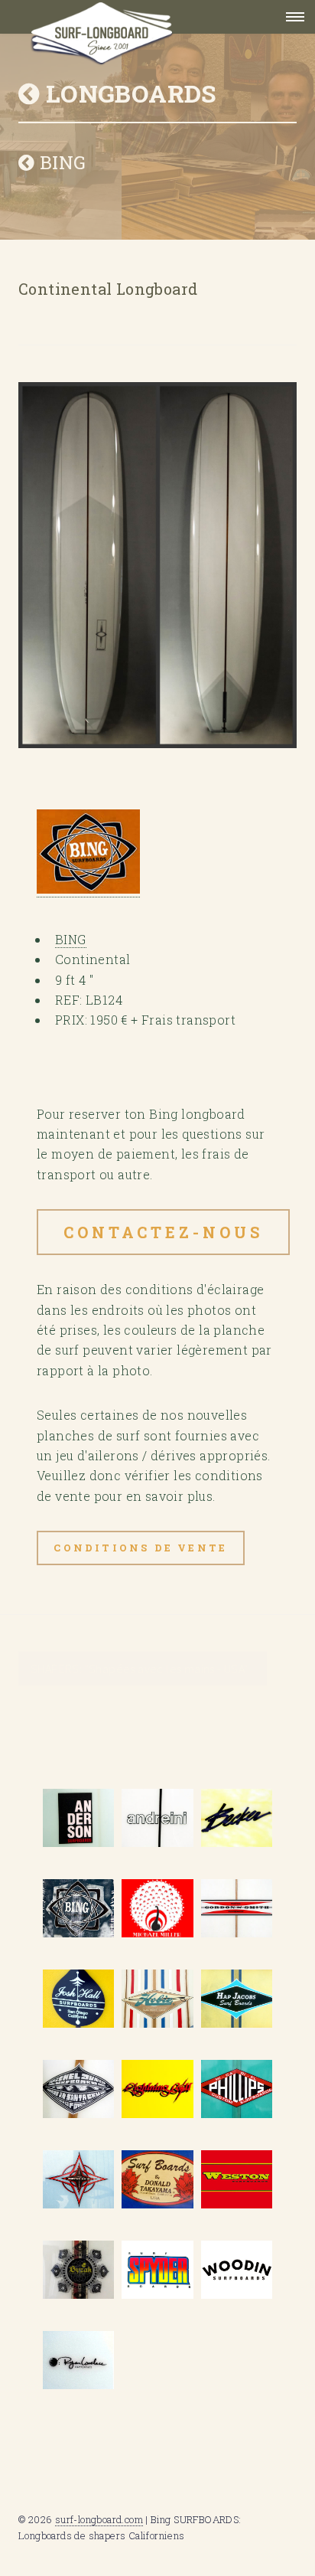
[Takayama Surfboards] (157, 2179)
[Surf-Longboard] (133, 17)
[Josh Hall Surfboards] (78, 1999)
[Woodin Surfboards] (237, 2270)
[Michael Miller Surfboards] (157, 1908)
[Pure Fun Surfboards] (78, 2270)
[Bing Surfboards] (78, 1908)
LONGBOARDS (127, 93)
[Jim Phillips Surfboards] (237, 2089)
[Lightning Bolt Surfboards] (157, 2089)
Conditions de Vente (140, 1548)
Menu (291, 17)
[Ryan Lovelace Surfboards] (78, 2360)
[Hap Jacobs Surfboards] (237, 1999)
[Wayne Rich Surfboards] (78, 2179)
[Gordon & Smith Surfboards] (237, 1908)
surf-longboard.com (99, 2519)
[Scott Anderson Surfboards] (78, 1818)
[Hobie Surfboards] (157, 1999)
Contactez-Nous (163, 1232)
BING (60, 162)
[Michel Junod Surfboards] (78, 2089)
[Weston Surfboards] (237, 2179)
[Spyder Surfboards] (157, 2270)
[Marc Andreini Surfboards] (157, 1818)
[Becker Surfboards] (237, 1818)
